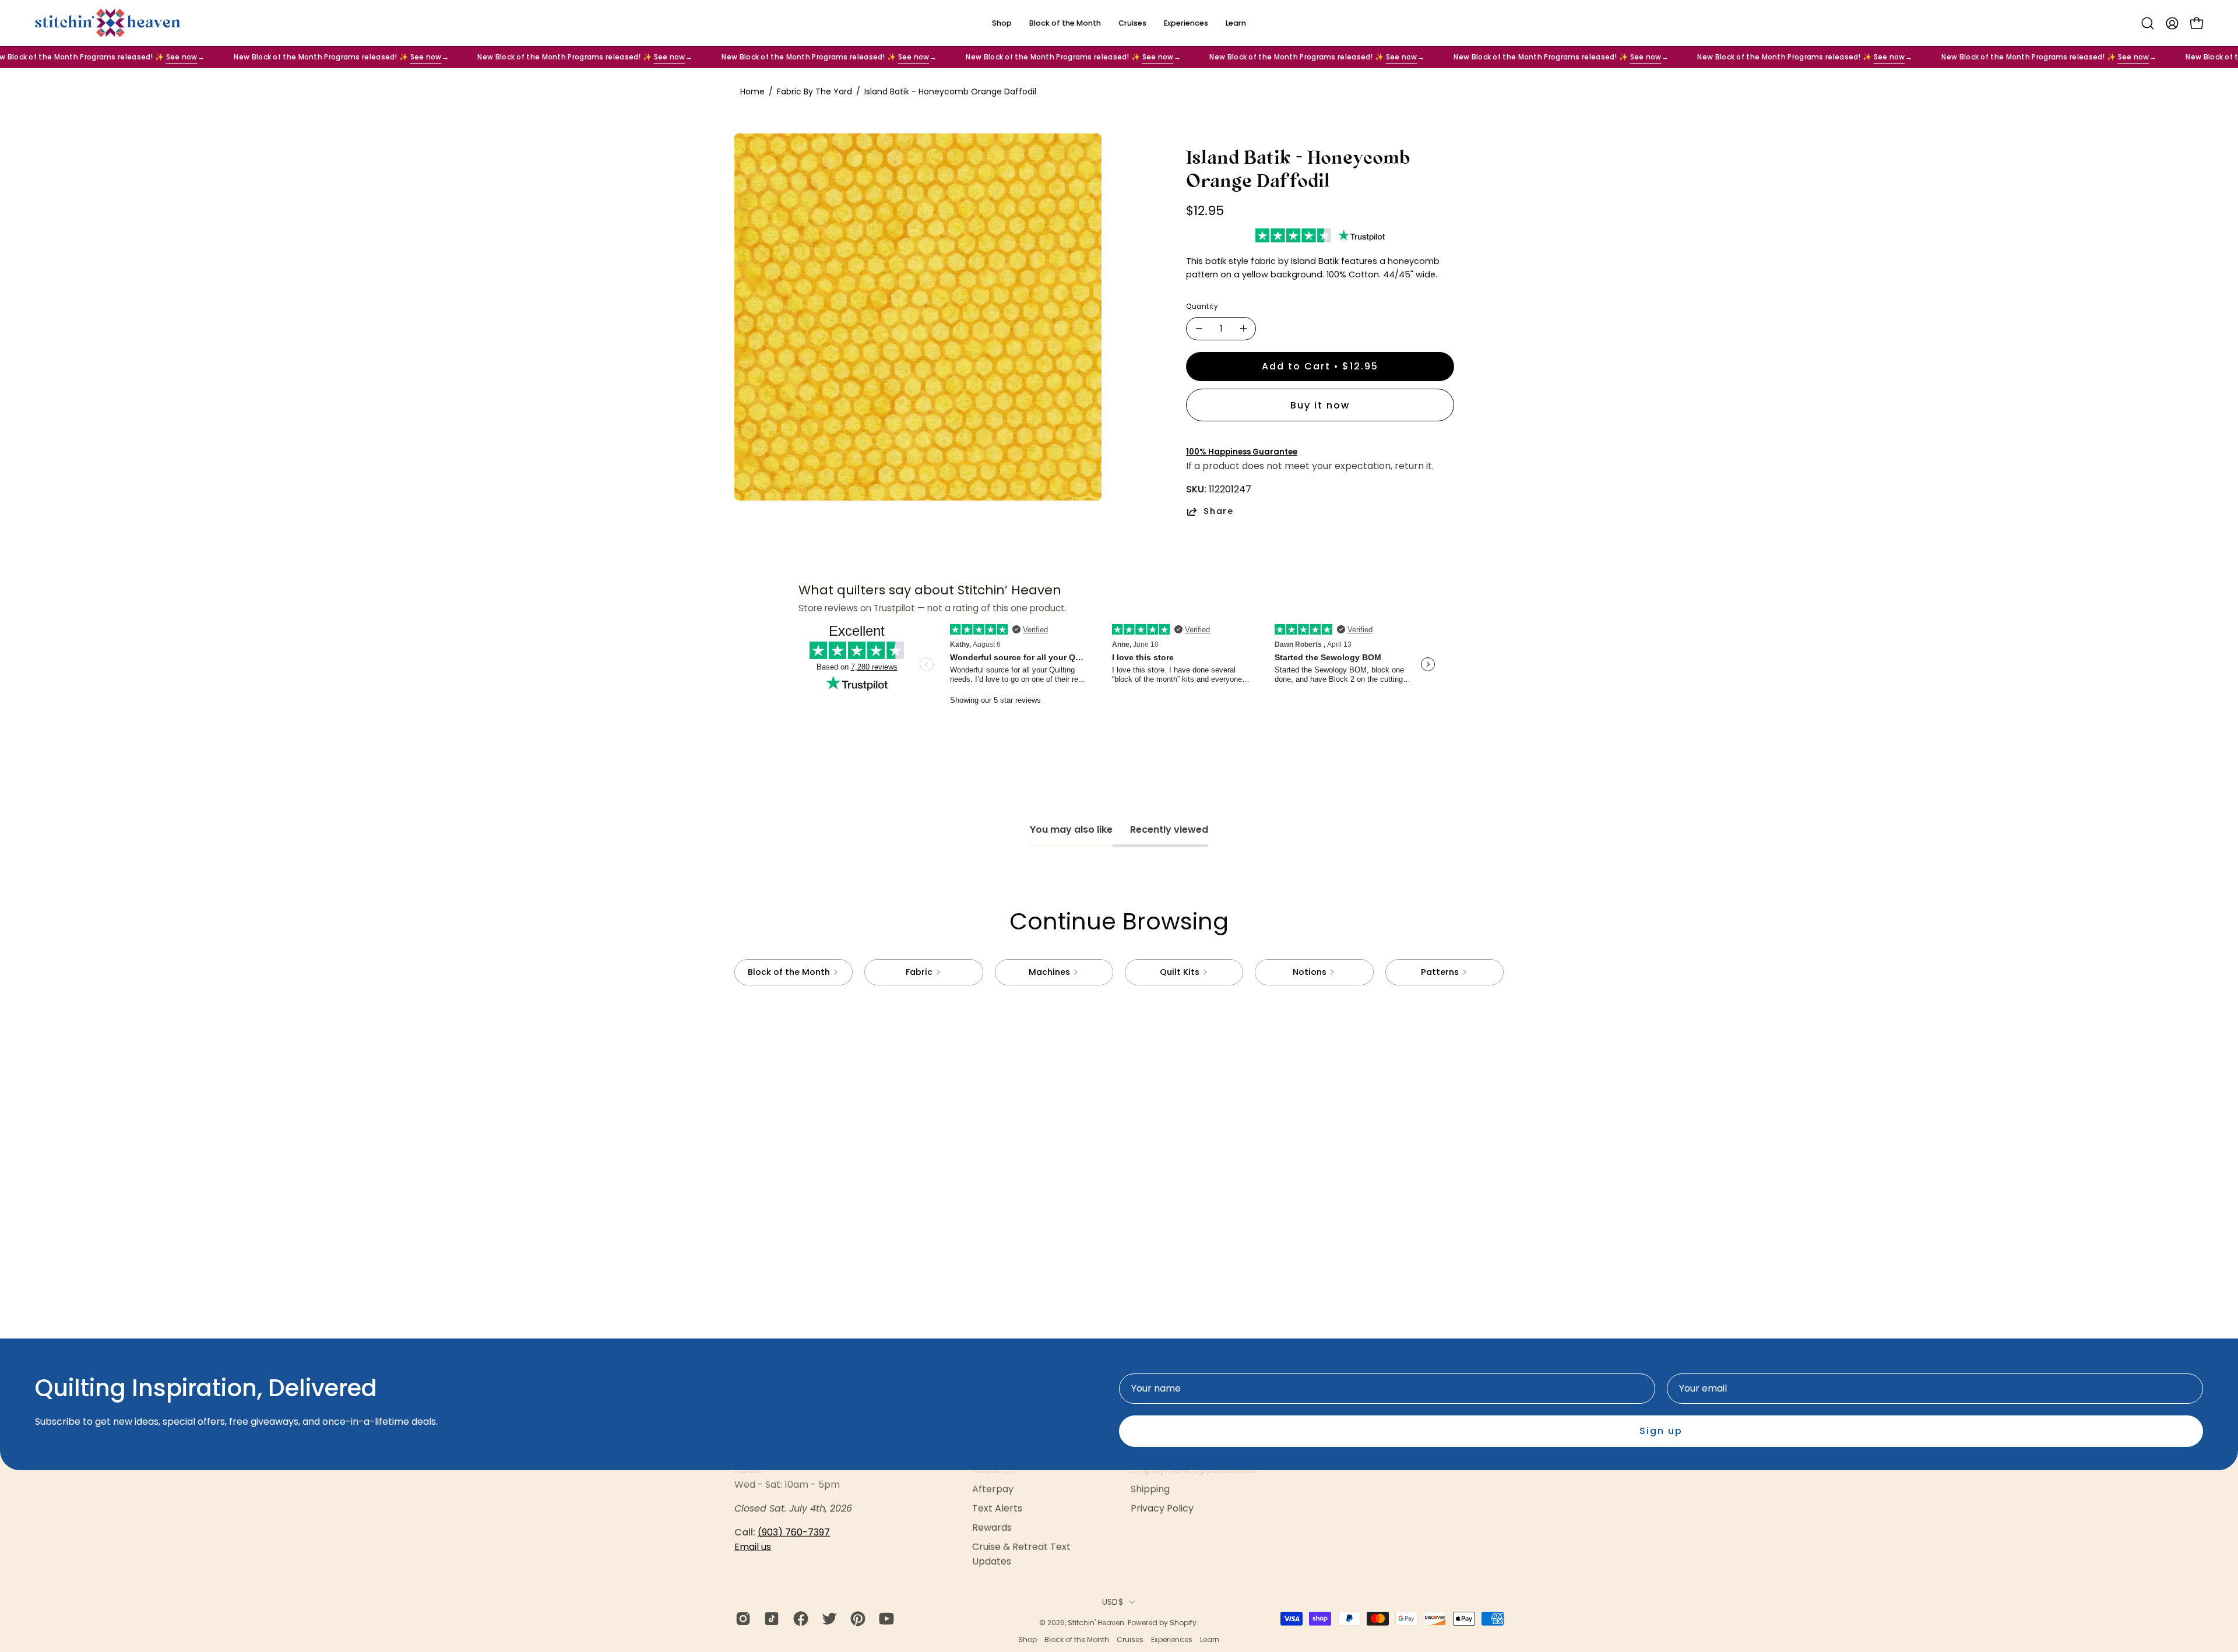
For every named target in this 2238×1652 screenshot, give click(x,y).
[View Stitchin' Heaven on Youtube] (884, 1619)
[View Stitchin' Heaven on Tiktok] (770, 1619)
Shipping (1150, 1489)
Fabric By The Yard (814, 91)
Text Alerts (997, 1508)
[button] (2148, 23)
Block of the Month (1077, 1639)
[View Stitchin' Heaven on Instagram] (741, 1619)
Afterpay (993, 1489)
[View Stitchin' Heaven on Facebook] (799, 1619)
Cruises (1130, 1639)
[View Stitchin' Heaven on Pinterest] (856, 1619)
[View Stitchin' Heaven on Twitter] (827, 1619)
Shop (1027, 1639)
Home (752, 91)
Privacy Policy (1162, 1508)
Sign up (1661, 1431)
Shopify (1183, 1623)
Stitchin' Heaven (1096, 1623)
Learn (1210, 1639)
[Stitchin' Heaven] (108, 23)
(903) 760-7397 (794, 1532)
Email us (753, 1547)
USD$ (1113, 1602)
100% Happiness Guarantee (1242, 452)
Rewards (992, 1528)
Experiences (1172, 1639)
